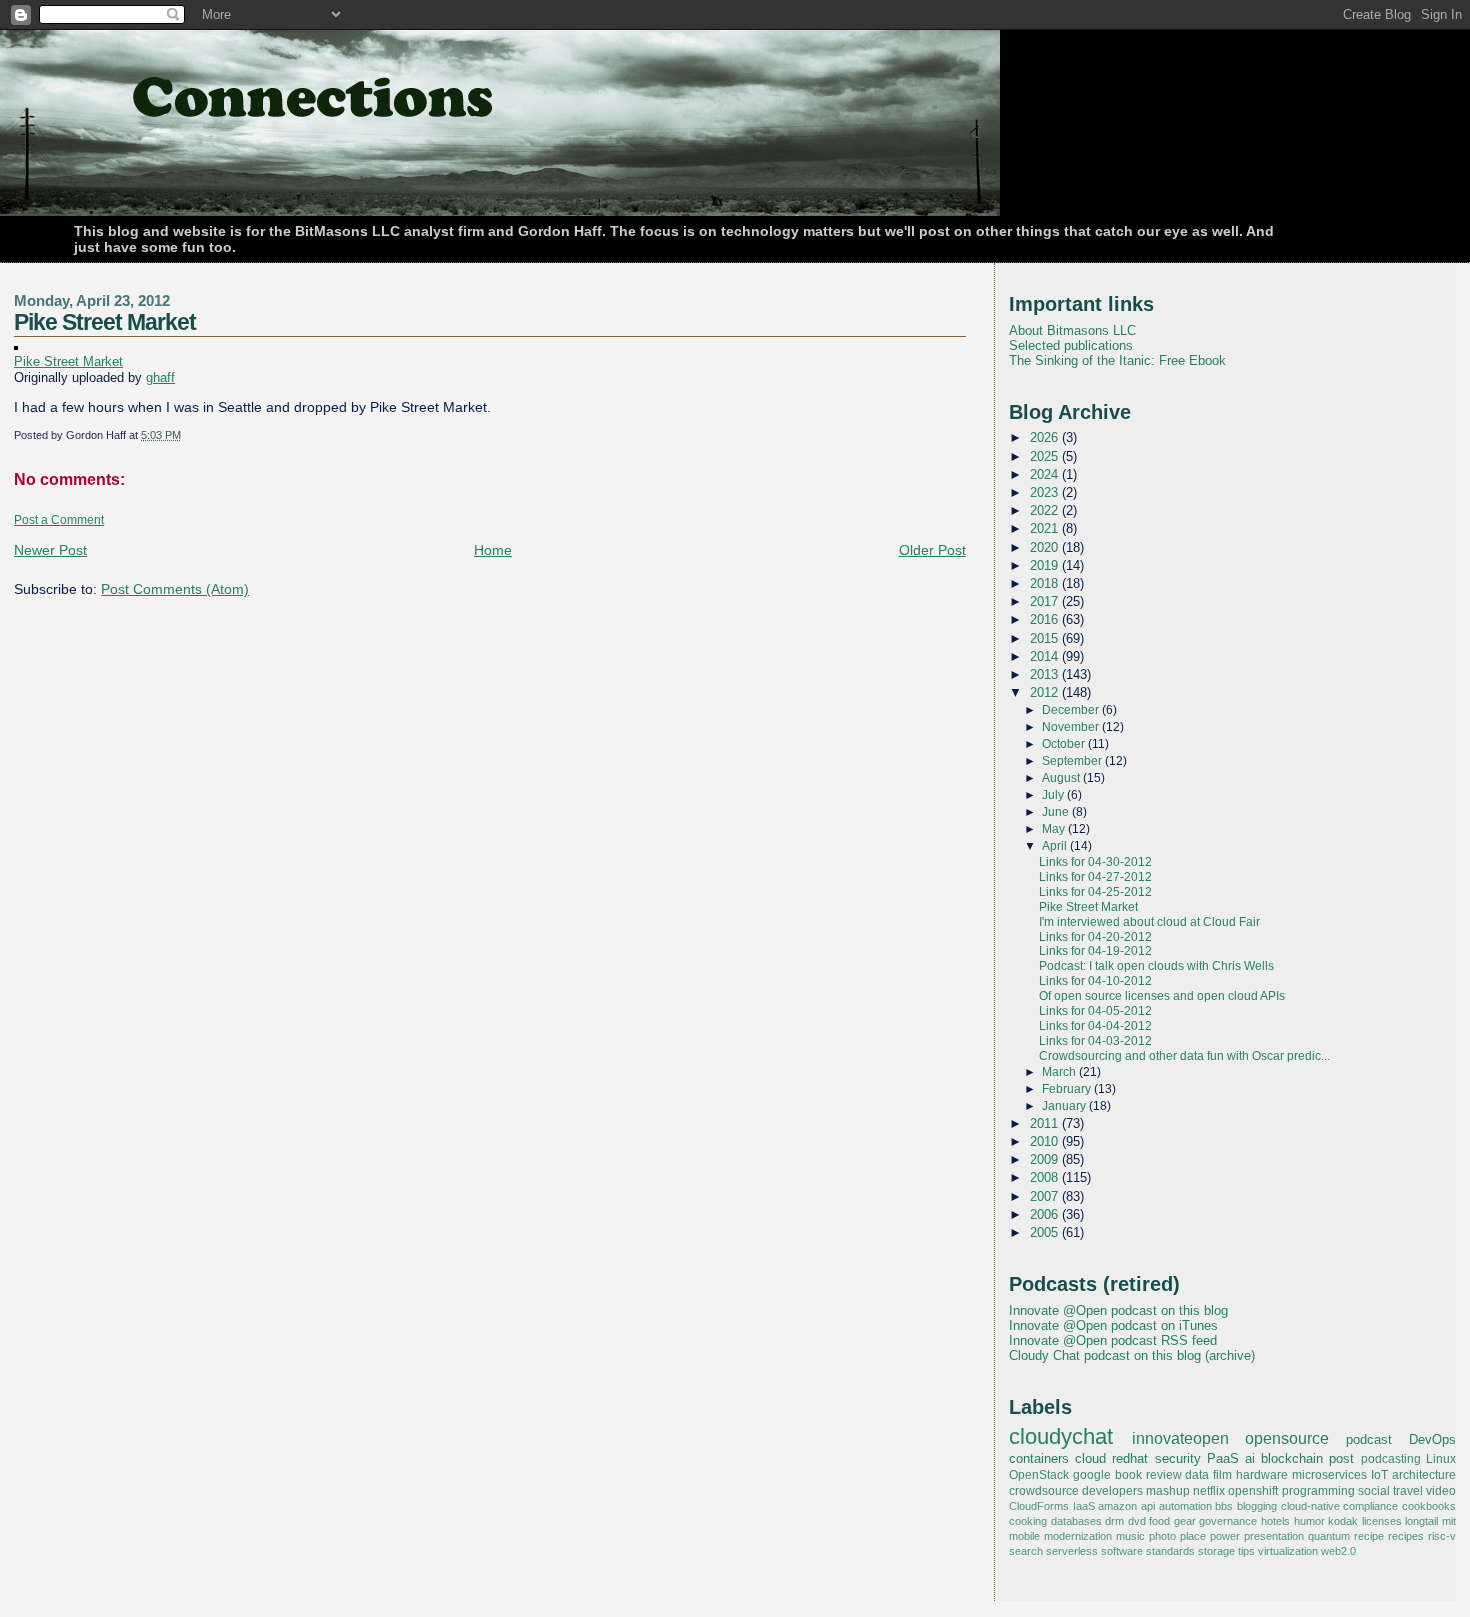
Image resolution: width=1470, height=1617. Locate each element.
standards (1170, 1551)
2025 (1046, 456)
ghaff (160, 377)
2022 (1046, 510)
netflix (1209, 1491)
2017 (1046, 601)
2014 (1046, 656)
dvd (1137, 1521)
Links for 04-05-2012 (1095, 1011)
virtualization (1288, 1551)
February (1068, 1089)
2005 (1046, 1232)
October (1065, 744)
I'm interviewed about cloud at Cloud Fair (1149, 922)
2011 (1046, 1123)
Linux (1441, 1459)
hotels (1275, 1521)
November (1072, 727)
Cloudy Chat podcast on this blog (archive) (1132, 1355)
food (1159, 1521)
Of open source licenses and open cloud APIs (1162, 996)
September (1073, 761)
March (1060, 1072)
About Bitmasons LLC (1072, 330)
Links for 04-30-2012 (1095, 862)
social (1374, 1491)
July (1054, 795)
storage (1216, 1551)
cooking (1028, 1521)
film (1222, 1475)
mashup (1168, 1491)
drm (1114, 1521)
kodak (1343, 1521)
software (1122, 1551)
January (1065, 1106)
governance (1228, 1521)
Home (493, 550)
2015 (1046, 638)
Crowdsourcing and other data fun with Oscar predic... (1184, 1056)
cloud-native (1310, 1506)
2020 (1046, 547)
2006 (1046, 1214)
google (1092, 1475)
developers (1112, 1491)
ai (1250, 1458)
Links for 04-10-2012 (1095, 981)
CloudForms (1039, 1506)
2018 (1046, 583)
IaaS (1084, 1506)
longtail (1421, 1521)
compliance (1370, 1506)
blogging (1257, 1506)
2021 (1046, 528)
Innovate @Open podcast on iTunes (1113, 1325)
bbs (1224, 1506)
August (1062, 778)
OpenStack (1039, 1475)
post (1341, 1458)
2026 (1046, 437)
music (1130, 1536)
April (1056, 846)
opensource (1287, 1438)
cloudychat (1061, 1437)
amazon (1117, 1506)
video (1441, 1491)
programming (1318, 1491)
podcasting (1391, 1459)
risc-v (1442, 1536)
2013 (1046, 674)
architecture (1424, 1475)
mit (1449, 1521)
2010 (1046, 1141)
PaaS (1223, 1458)
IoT (1379, 1475)
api (1148, 1506)
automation (1185, 1506)
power (1225, 1536)
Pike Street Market (105, 322)
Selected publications (1071, 345)
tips (1246, 1551)
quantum (1329, 1536)
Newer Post (50, 550)
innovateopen (1180, 1438)
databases (1076, 1521)
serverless (1072, 1551)
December (1072, 710)
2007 (1046, 1196)
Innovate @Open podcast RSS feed (1113, 1340)
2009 (1046, 1159)
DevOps (1432, 1439)
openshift (1253, 1491)
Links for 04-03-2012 (1095, 1041)
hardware (1262, 1475)
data (1197, 1475)
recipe (1369, 1536)
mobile (1024, 1536)
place (1193, 1536)
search (1026, 1551)
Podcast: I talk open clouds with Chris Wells (1156, 966)
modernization (1078, 1536)
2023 (1046, 492)
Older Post (932, 550)
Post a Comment (59, 520)
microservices (1329, 1475)
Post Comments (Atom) (175, 589)
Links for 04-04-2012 (1095, 1026)
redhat (1130, 1458)
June (1057, 812)
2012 (1046, 692)
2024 (1046, 474)
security (1178, 1458)
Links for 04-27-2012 (1095, 877)
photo (1162, 1536)
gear (1185, 1521)
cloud (1090, 1458)
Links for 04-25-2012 (1095, 892)
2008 (1046, 1177)
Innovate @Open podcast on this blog (1118, 1310)
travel (1408, 1491)
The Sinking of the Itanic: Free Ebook (1117, 360)
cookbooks (1429, 1506)
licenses (1382, 1521)
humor (1309, 1521)
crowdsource (1044, 1491)
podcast (1369, 1439)
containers (1039, 1458)
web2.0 (1338, 1551)
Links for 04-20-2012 (1095, 937)
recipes (1406, 1536)
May (1055, 829)
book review (1148, 1475)
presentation (1274, 1536)
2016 (1046, 619)
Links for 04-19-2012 (1095, 951)
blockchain (1292, 1458)
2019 (1046, 565)
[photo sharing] (16, 345)
